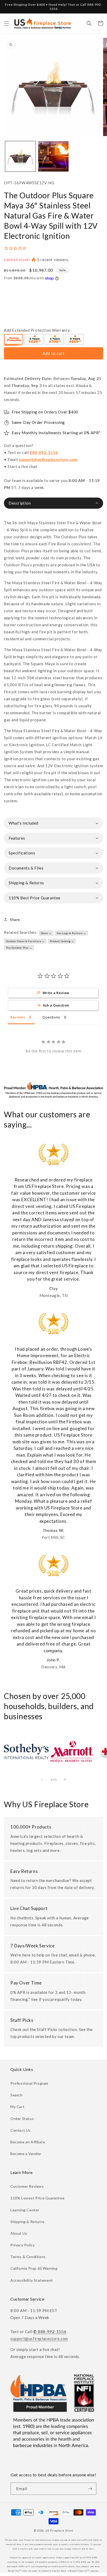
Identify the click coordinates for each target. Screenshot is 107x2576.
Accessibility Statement (32, 2280)
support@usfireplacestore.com (48, 459)
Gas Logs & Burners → (72, 933)
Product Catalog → (62, 941)
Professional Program (29, 2083)
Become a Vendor (26, 2154)
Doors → (46, 933)
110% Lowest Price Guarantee (37, 2198)
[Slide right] (65, 1779)
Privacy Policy (22, 2245)
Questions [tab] (51, 1017)
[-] (14, 340)
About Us (19, 2233)
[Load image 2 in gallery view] (53, 156)
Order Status (22, 2119)
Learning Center (25, 2210)
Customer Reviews (27, 2186)
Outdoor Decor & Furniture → (25, 941)
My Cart (17, 2107)
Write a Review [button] (56, 993)
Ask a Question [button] (56, 1005)
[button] (6, 23)
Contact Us (21, 2130)
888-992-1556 (44, 452)
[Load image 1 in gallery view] (20, 156)
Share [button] (15, 919)
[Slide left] (42, 1779)
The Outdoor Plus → (19, 948)
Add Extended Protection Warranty (37, 330)
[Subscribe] (90, 2489)
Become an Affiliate (28, 2142)
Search (16, 2095)
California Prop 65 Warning (34, 2268)
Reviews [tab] (18, 1017)
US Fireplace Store (59, 2530)
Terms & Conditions (28, 2257)
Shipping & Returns (28, 2222)
